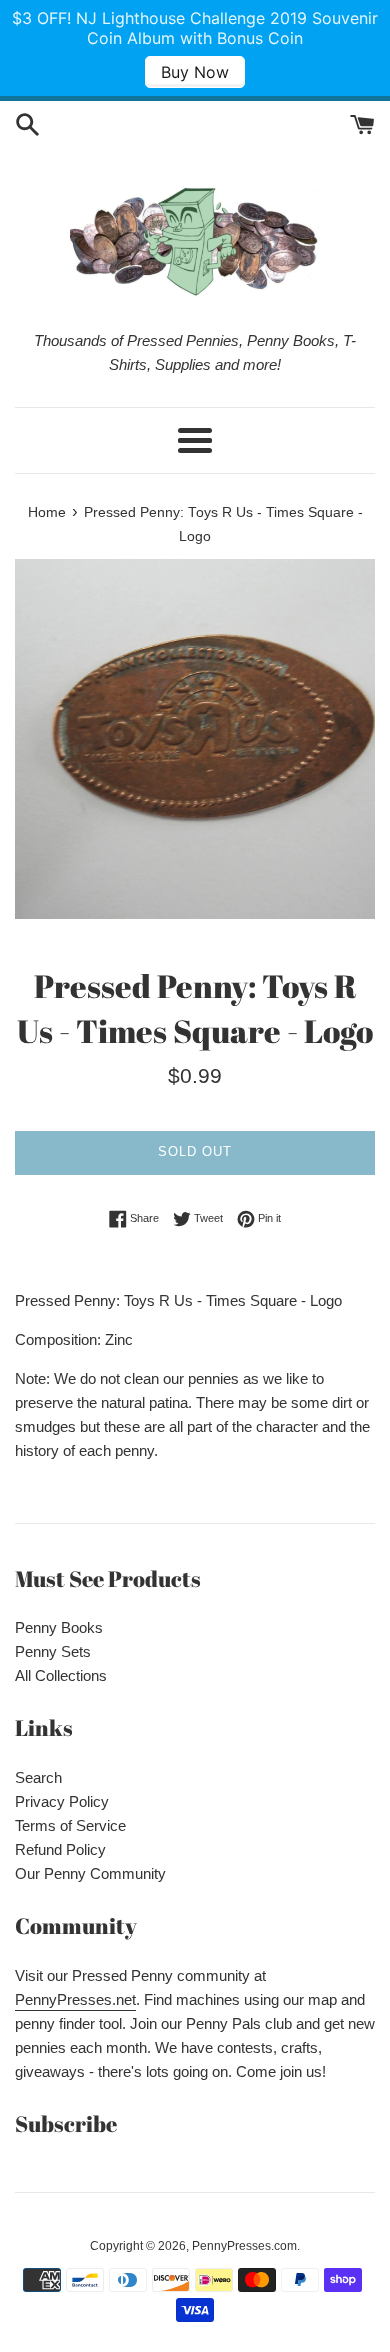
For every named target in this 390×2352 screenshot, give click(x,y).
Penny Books (59, 1627)
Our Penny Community (90, 1873)
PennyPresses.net (75, 1999)
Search (38, 1777)
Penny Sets (53, 1651)
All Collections (61, 1675)
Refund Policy (60, 1849)
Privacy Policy (62, 1801)
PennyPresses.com (244, 2246)
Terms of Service (70, 1825)
